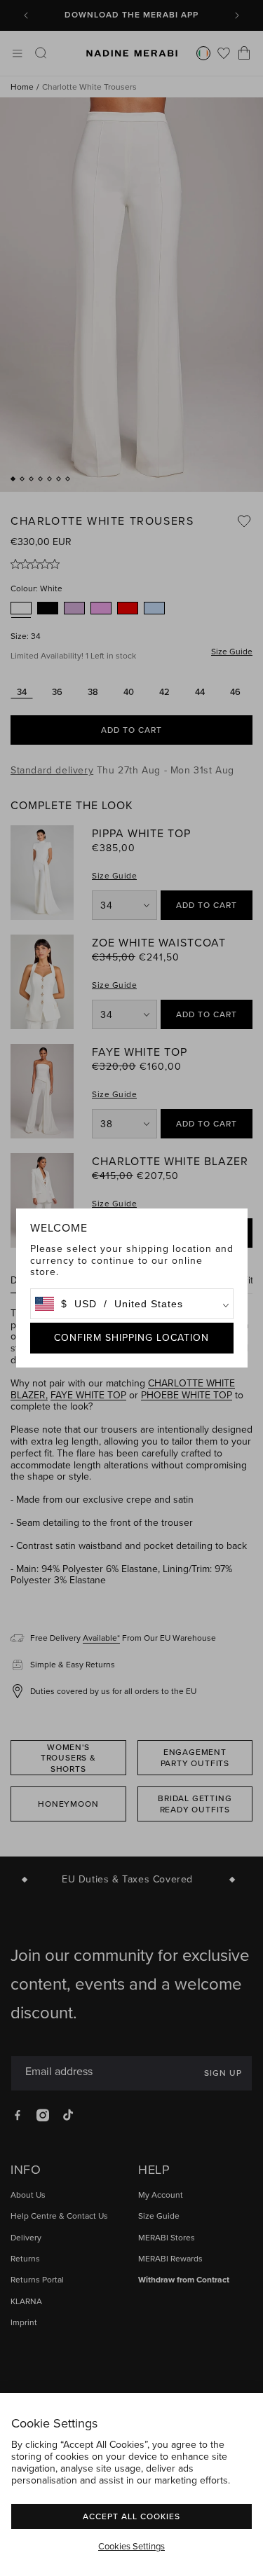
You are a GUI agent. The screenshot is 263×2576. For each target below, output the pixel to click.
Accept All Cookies (131, 2516)
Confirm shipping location (131, 1338)
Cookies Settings (131, 2547)
